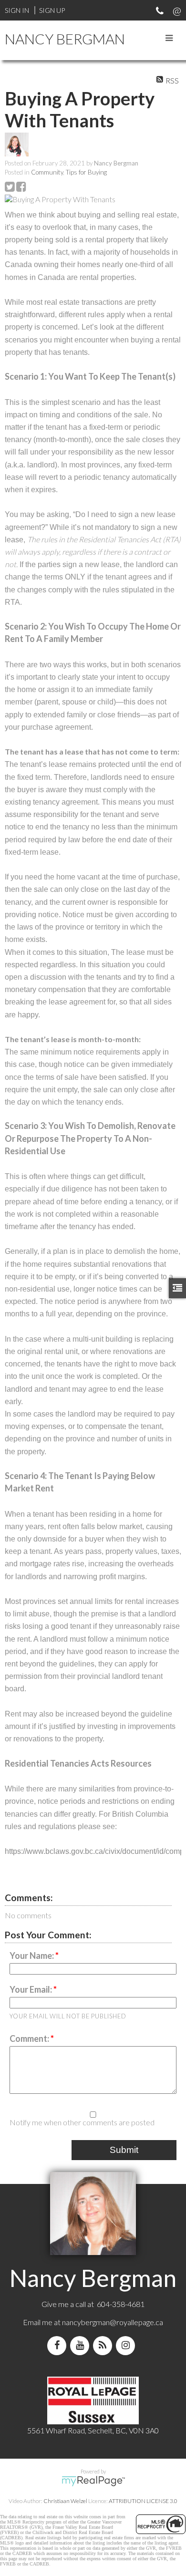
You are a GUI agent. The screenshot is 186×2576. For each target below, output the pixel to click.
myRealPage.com (93, 2481)
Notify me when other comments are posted (82, 2122)
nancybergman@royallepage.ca (113, 2322)
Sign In (17, 10)
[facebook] (59, 2345)
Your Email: (31, 1989)
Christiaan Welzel (65, 2501)
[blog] (104, 2345)
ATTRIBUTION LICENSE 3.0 (143, 2501)
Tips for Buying (86, 172)
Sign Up (52, 10)
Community (47, 172)
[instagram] (127, 2345)
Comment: (30, 2038)
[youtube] (82, 2345)
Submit (124, 2150)
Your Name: (32, 1955)
